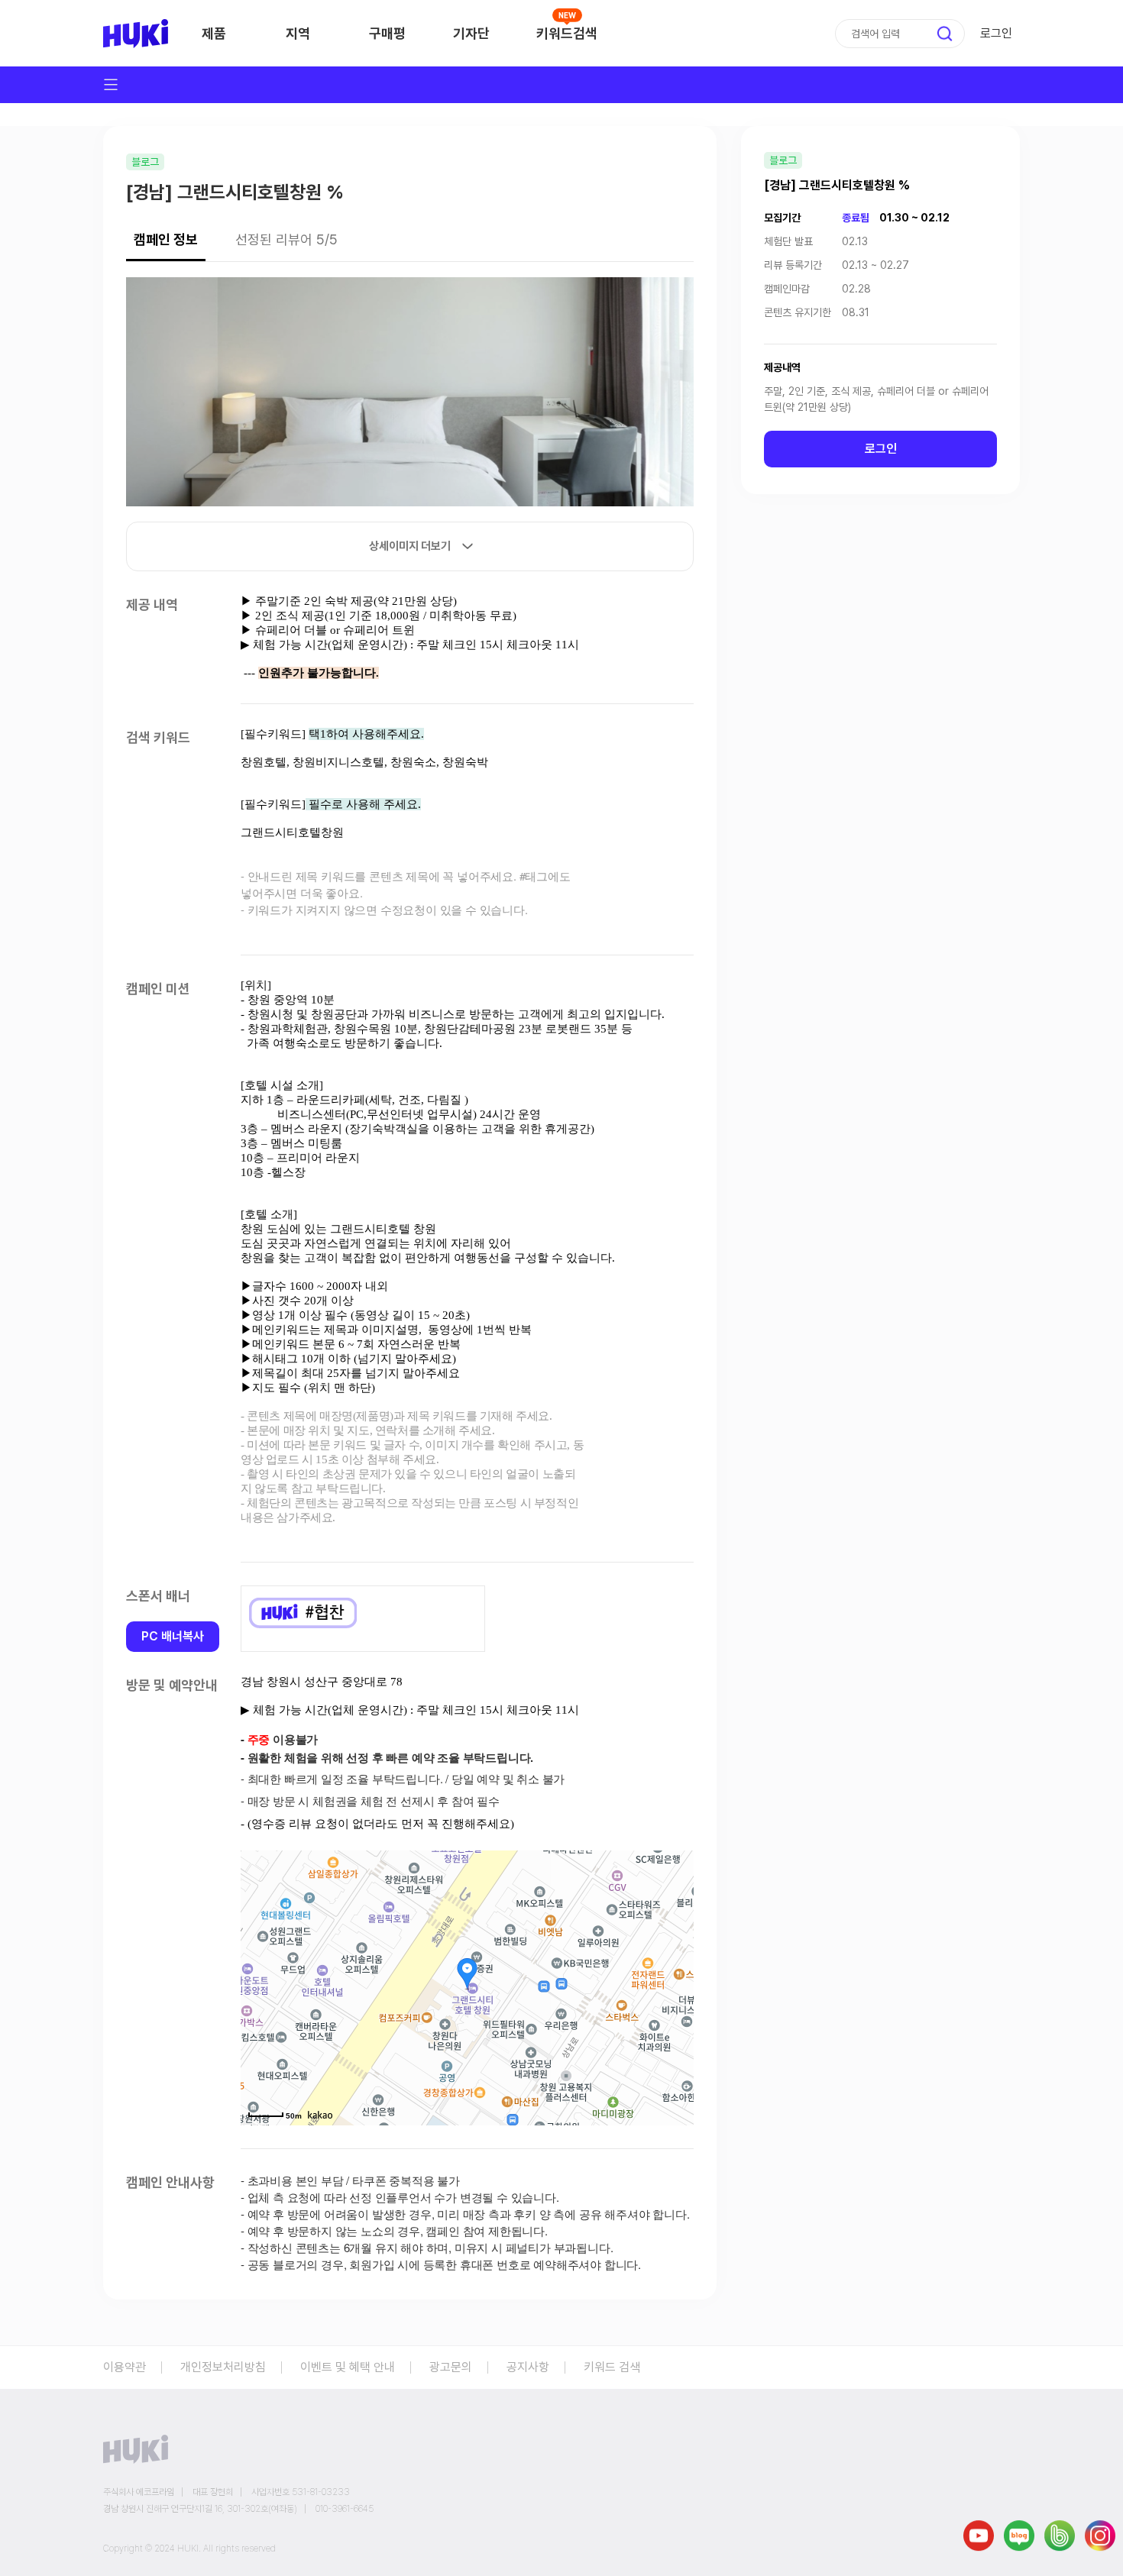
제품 (214, 33)
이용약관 (125, 2367)
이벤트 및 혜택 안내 (348, 2367)
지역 (298, 33)
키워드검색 (567, 33)
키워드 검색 (612, 2367)
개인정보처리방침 (223, 2367)
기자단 (471, 33)
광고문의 (451, 2367)
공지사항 (528, 2367)
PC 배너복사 (173, 1636)
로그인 (996, 33)
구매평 (387, 33)
